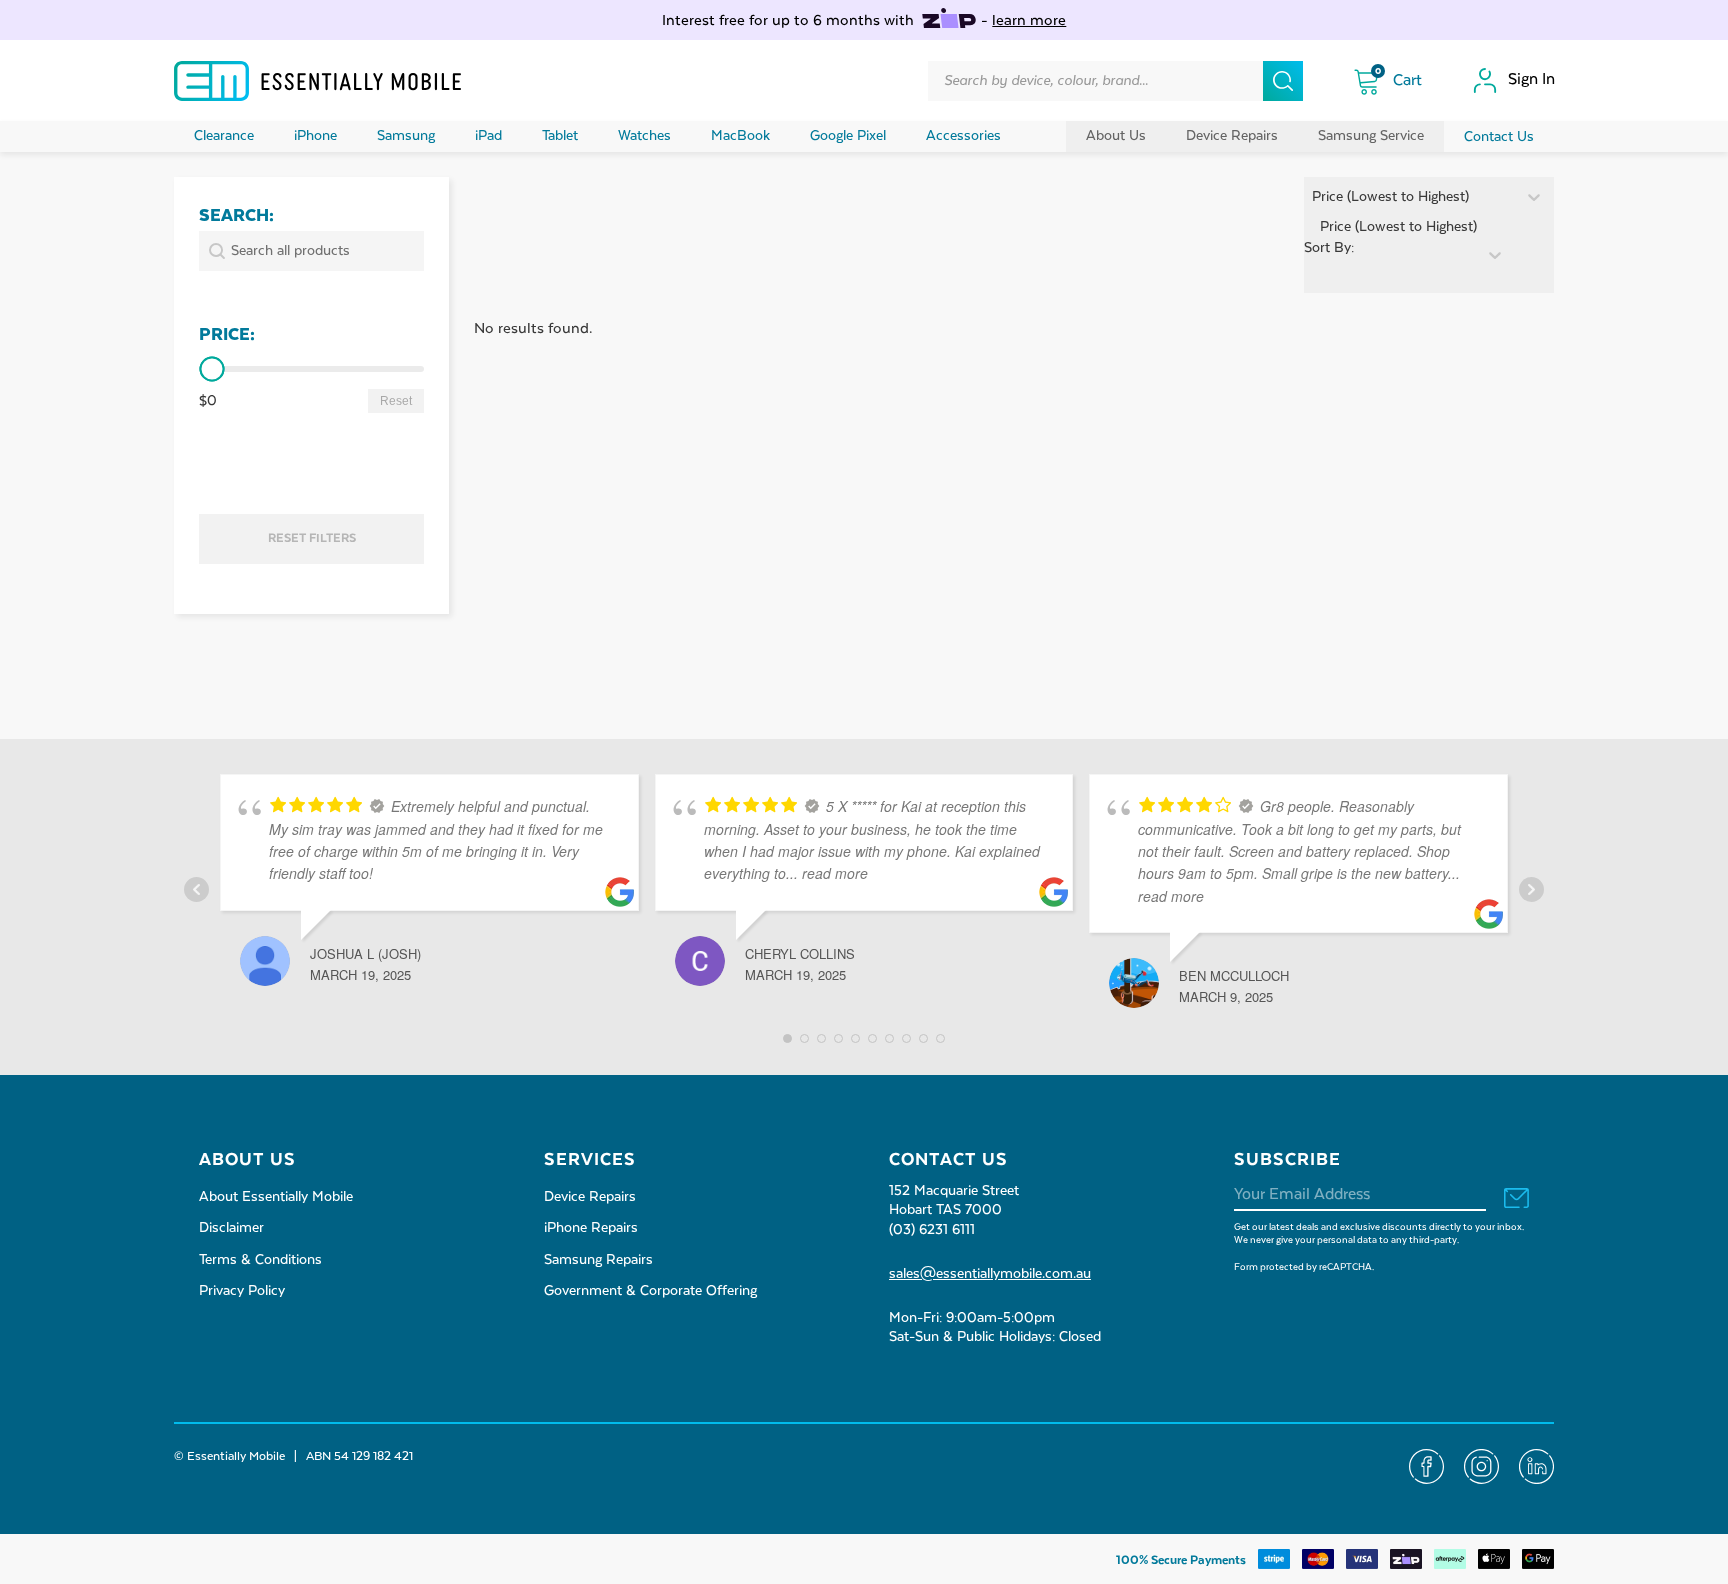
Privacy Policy (242, 1291)
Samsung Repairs (598, 1260)
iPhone (315, 136)
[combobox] (1390, 255)
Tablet (560, 136)
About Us (1116, 136)
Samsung (406, 136)
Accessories (963, 136)
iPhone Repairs (591, 1228)
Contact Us (1499, 137)
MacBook (740, 136)
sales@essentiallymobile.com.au (990, 1274)
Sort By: (1329, 248)
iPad (488, 136)
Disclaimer (231, 1228)
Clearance (224, 136)
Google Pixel (848, 136)
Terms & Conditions (260, 1260)
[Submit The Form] (1516, 1199)
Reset (396, 401)
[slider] (211, 369)
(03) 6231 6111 (932, 1230)
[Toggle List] (1495, 255)
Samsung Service (1371, 136)
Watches (644, 136)
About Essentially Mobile (276, 1197)
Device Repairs (1232, 136)
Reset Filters (312, 538)
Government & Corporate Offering (650, 1291)
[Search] (1283, 81)
